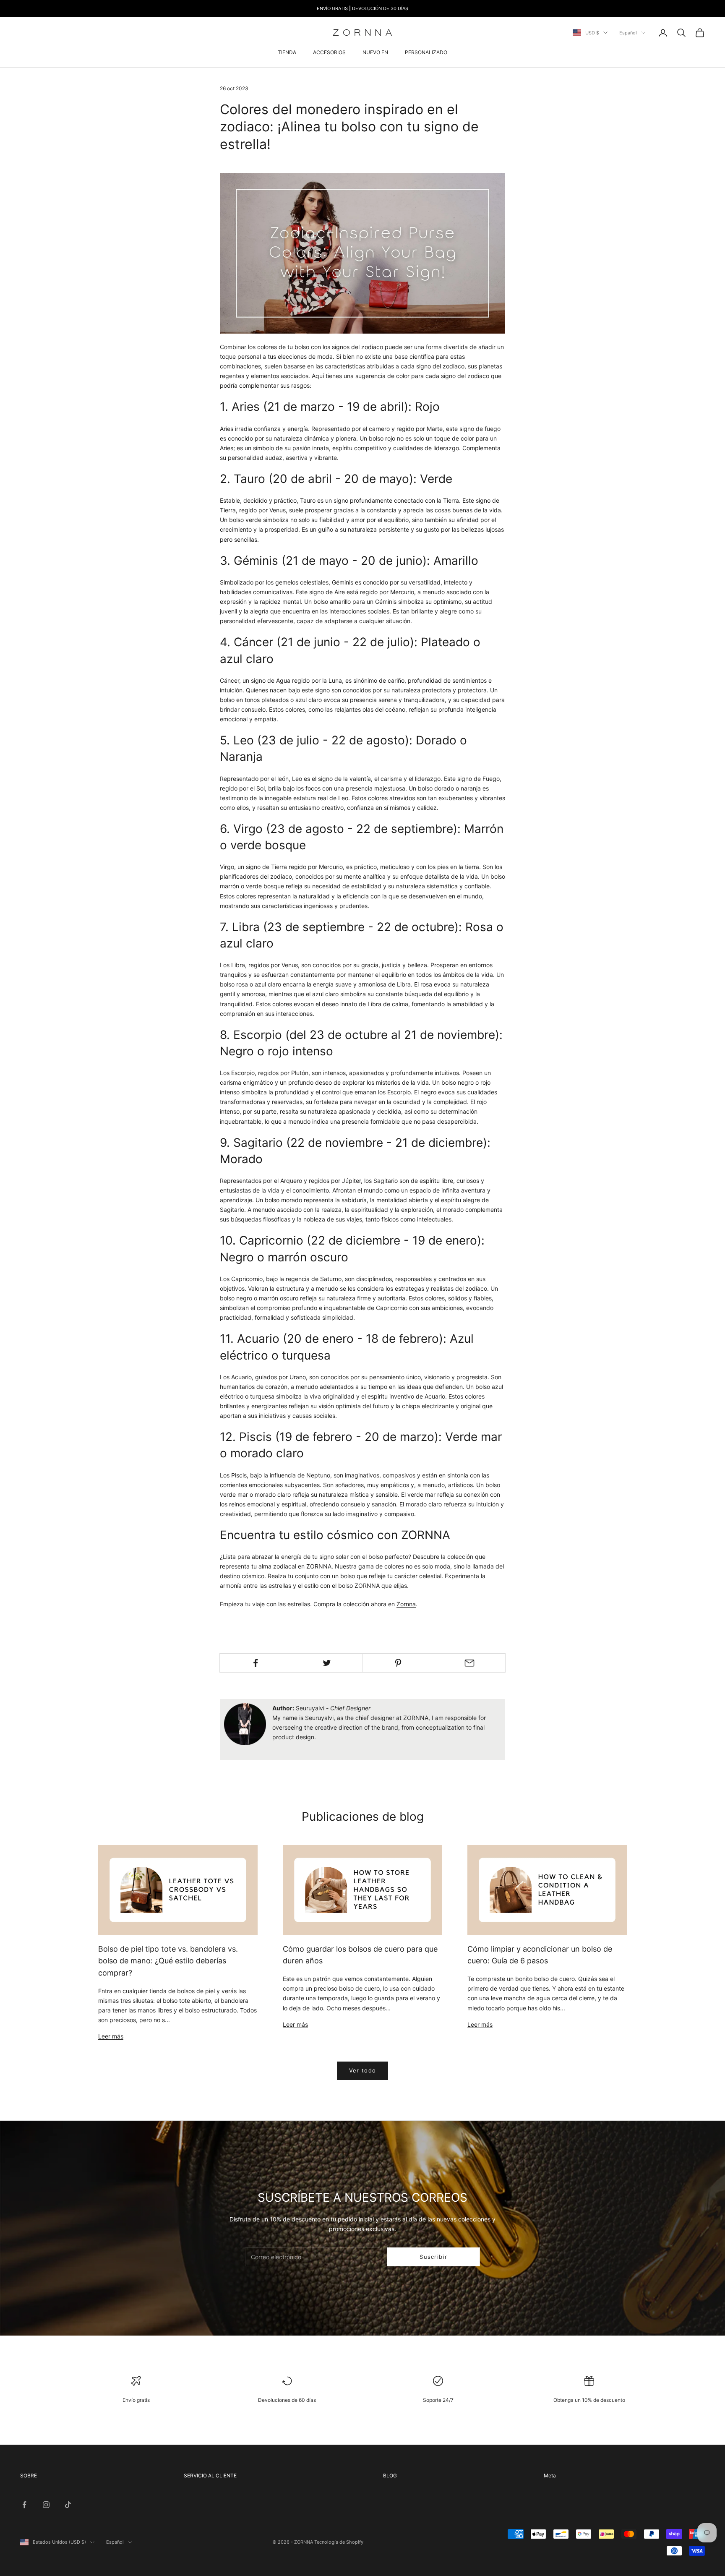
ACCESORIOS (329, 52)
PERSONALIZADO (426, 52)
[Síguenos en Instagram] (46, 2505)
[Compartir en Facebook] (255, 1663)
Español (628, 33)
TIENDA (287, 52)
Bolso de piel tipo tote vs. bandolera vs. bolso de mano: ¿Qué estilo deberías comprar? (168, 1961)
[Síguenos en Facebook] (24, 2505)
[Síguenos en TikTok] (68, 2505)
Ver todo (362, 2070)
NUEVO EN (375, 52)
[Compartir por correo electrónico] (470, 1663)
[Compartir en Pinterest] (398, 1663)
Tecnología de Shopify (339, 2542)
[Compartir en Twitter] (327, 1663)
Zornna (406, 1604)
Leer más (111, 2036)
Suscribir (433, 2257)
